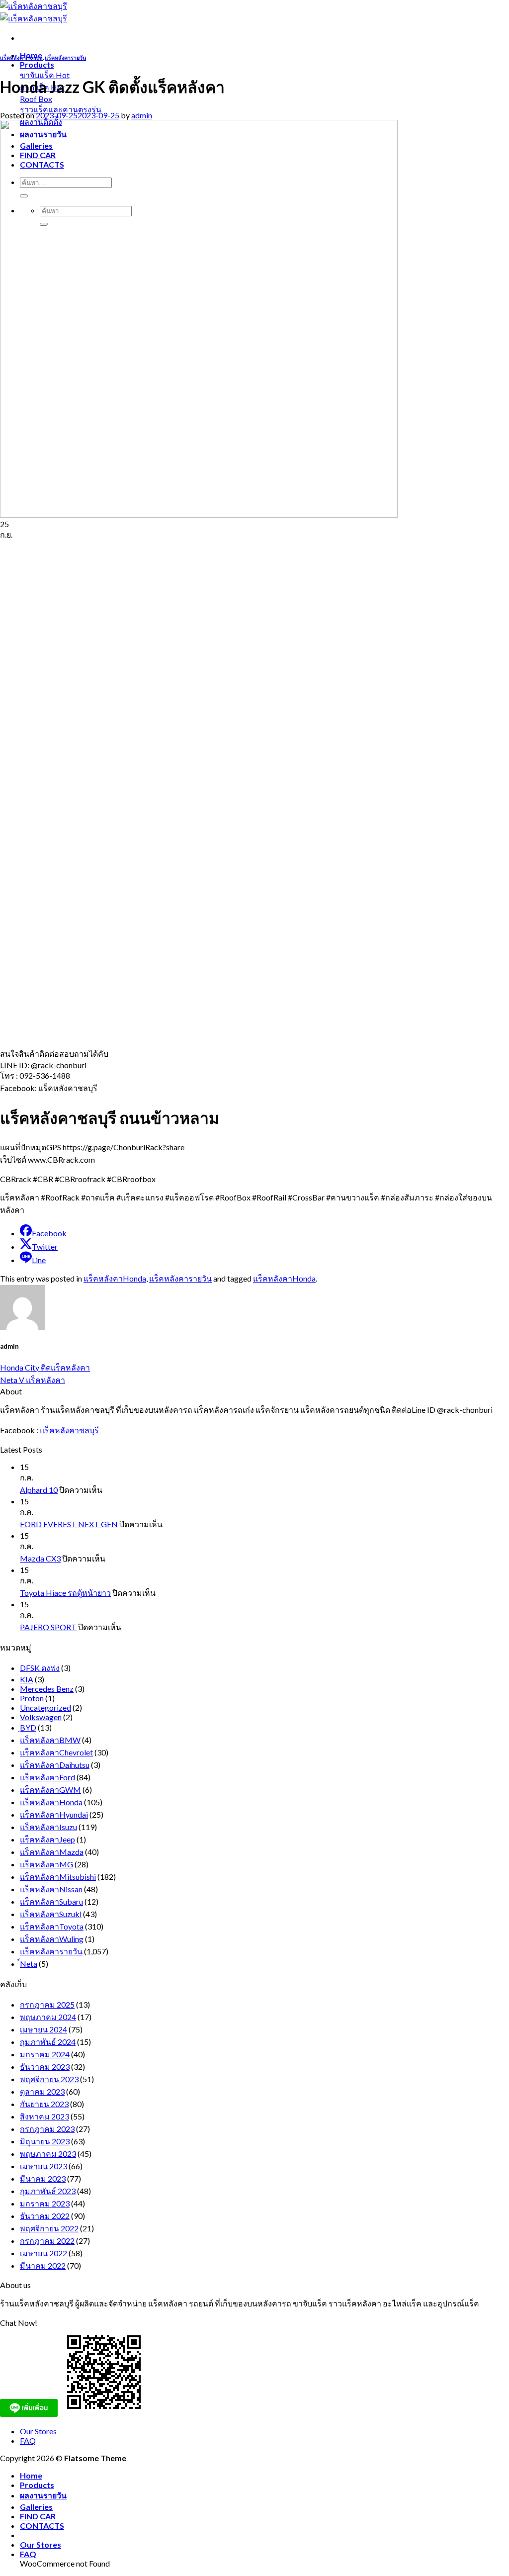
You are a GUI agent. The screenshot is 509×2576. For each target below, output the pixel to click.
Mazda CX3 (40, 1558)
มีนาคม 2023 (43, 2178)
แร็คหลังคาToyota (52, 1926)
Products (37, 64)
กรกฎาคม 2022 (47, 2241)
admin (142, 115)
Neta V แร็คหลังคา (33, 1380)
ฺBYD (28, 1727)
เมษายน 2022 (43, 2253)
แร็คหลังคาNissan (51, 1889)
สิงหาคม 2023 (44, 2116)
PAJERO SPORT (48, 1627)
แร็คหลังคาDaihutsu (55, 1765)
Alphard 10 (39, 1490)
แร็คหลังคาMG (46, 1864)
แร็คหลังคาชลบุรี (69, 1430)
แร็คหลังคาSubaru (51, 1901)
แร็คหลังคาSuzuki (51, 1914)
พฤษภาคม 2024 (48, 2017)
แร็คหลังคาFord (47, 1777)
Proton (32, 1698)
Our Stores (38, 2431)
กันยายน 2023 (44, 2104)
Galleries (36, 2507)
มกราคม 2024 (45, 2054)
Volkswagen (41, 1717)
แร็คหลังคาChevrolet (56, 1752)
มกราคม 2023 (45, 2203)
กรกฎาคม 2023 (47, 2129)
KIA (27, 1679)
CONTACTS (42, 2526)
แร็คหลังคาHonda (21, 57)
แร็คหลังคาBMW (50, 1740)
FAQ (28, 2440)
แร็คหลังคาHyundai (54, 1814)
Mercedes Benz (47, 1689)
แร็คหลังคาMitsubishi (58, 1877)
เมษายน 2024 (43, 2029)
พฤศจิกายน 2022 (49, 2228)
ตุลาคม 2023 (42, 2091)
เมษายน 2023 (43, 2166)
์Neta (29, 1964)
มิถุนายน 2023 (45, 2141)
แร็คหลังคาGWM (50, 1790)
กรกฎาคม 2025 (47, 2004)
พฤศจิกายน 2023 (49, 2079)
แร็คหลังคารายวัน (65, 57)
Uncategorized (45, 1707)
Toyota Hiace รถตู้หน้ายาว (65, 1593)
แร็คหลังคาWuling (52, 1939)
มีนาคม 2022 (43, 2265)
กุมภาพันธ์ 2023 (48, 2191)
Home (31, 2475)
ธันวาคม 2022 (45, 2216)
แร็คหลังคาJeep (47, 1839)
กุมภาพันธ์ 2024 (48, 2042)
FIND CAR (38, 2516)
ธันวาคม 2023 (45, 2067)
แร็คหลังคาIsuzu (48, 1827)
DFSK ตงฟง (40, 1668)
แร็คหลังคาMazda (52, 1852)
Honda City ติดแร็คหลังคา (45, 1367)
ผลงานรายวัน (43, 2495)
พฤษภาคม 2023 (48, 2154)
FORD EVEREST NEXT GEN (69, 1524)
